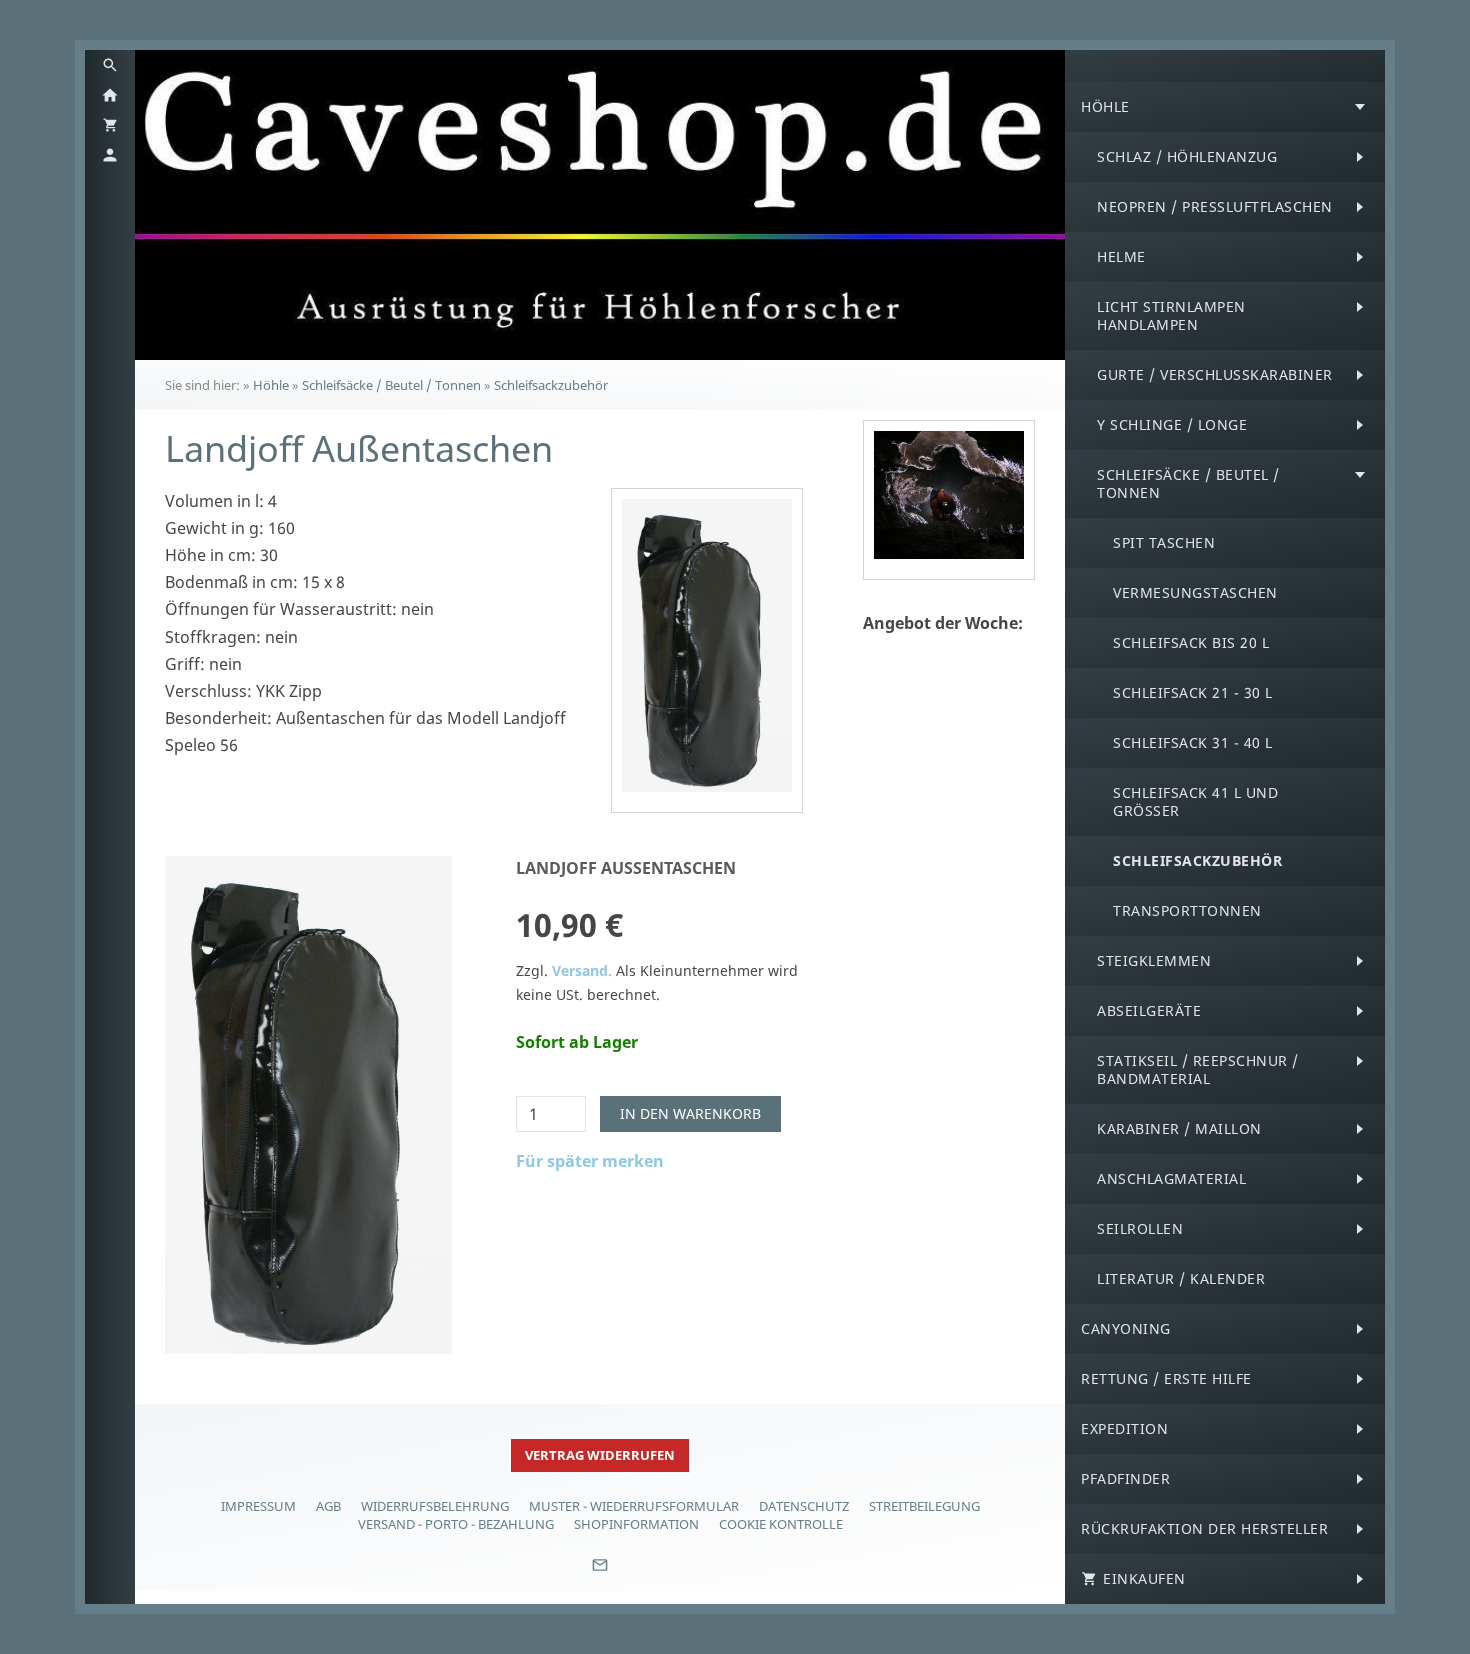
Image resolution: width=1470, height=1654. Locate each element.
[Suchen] (110, 65)
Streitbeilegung (924, 1506)
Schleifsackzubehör (551, 385)
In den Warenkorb (690, 1113)
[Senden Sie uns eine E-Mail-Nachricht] (600, 1572)
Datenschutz (804, 1506)
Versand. (582, 970)
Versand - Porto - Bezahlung (456, 1524)
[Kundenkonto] (110, 155)
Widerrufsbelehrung (435, 1506)
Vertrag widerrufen (600, 1455)
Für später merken (590, 1161)
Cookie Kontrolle (781, 1524)
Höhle (271, 385)
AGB (328, 1506)
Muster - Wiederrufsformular (634, 1506)
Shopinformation (636, 1524)
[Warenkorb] (110, 125)
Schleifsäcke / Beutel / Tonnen (391, 385)
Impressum (258, 1506)
